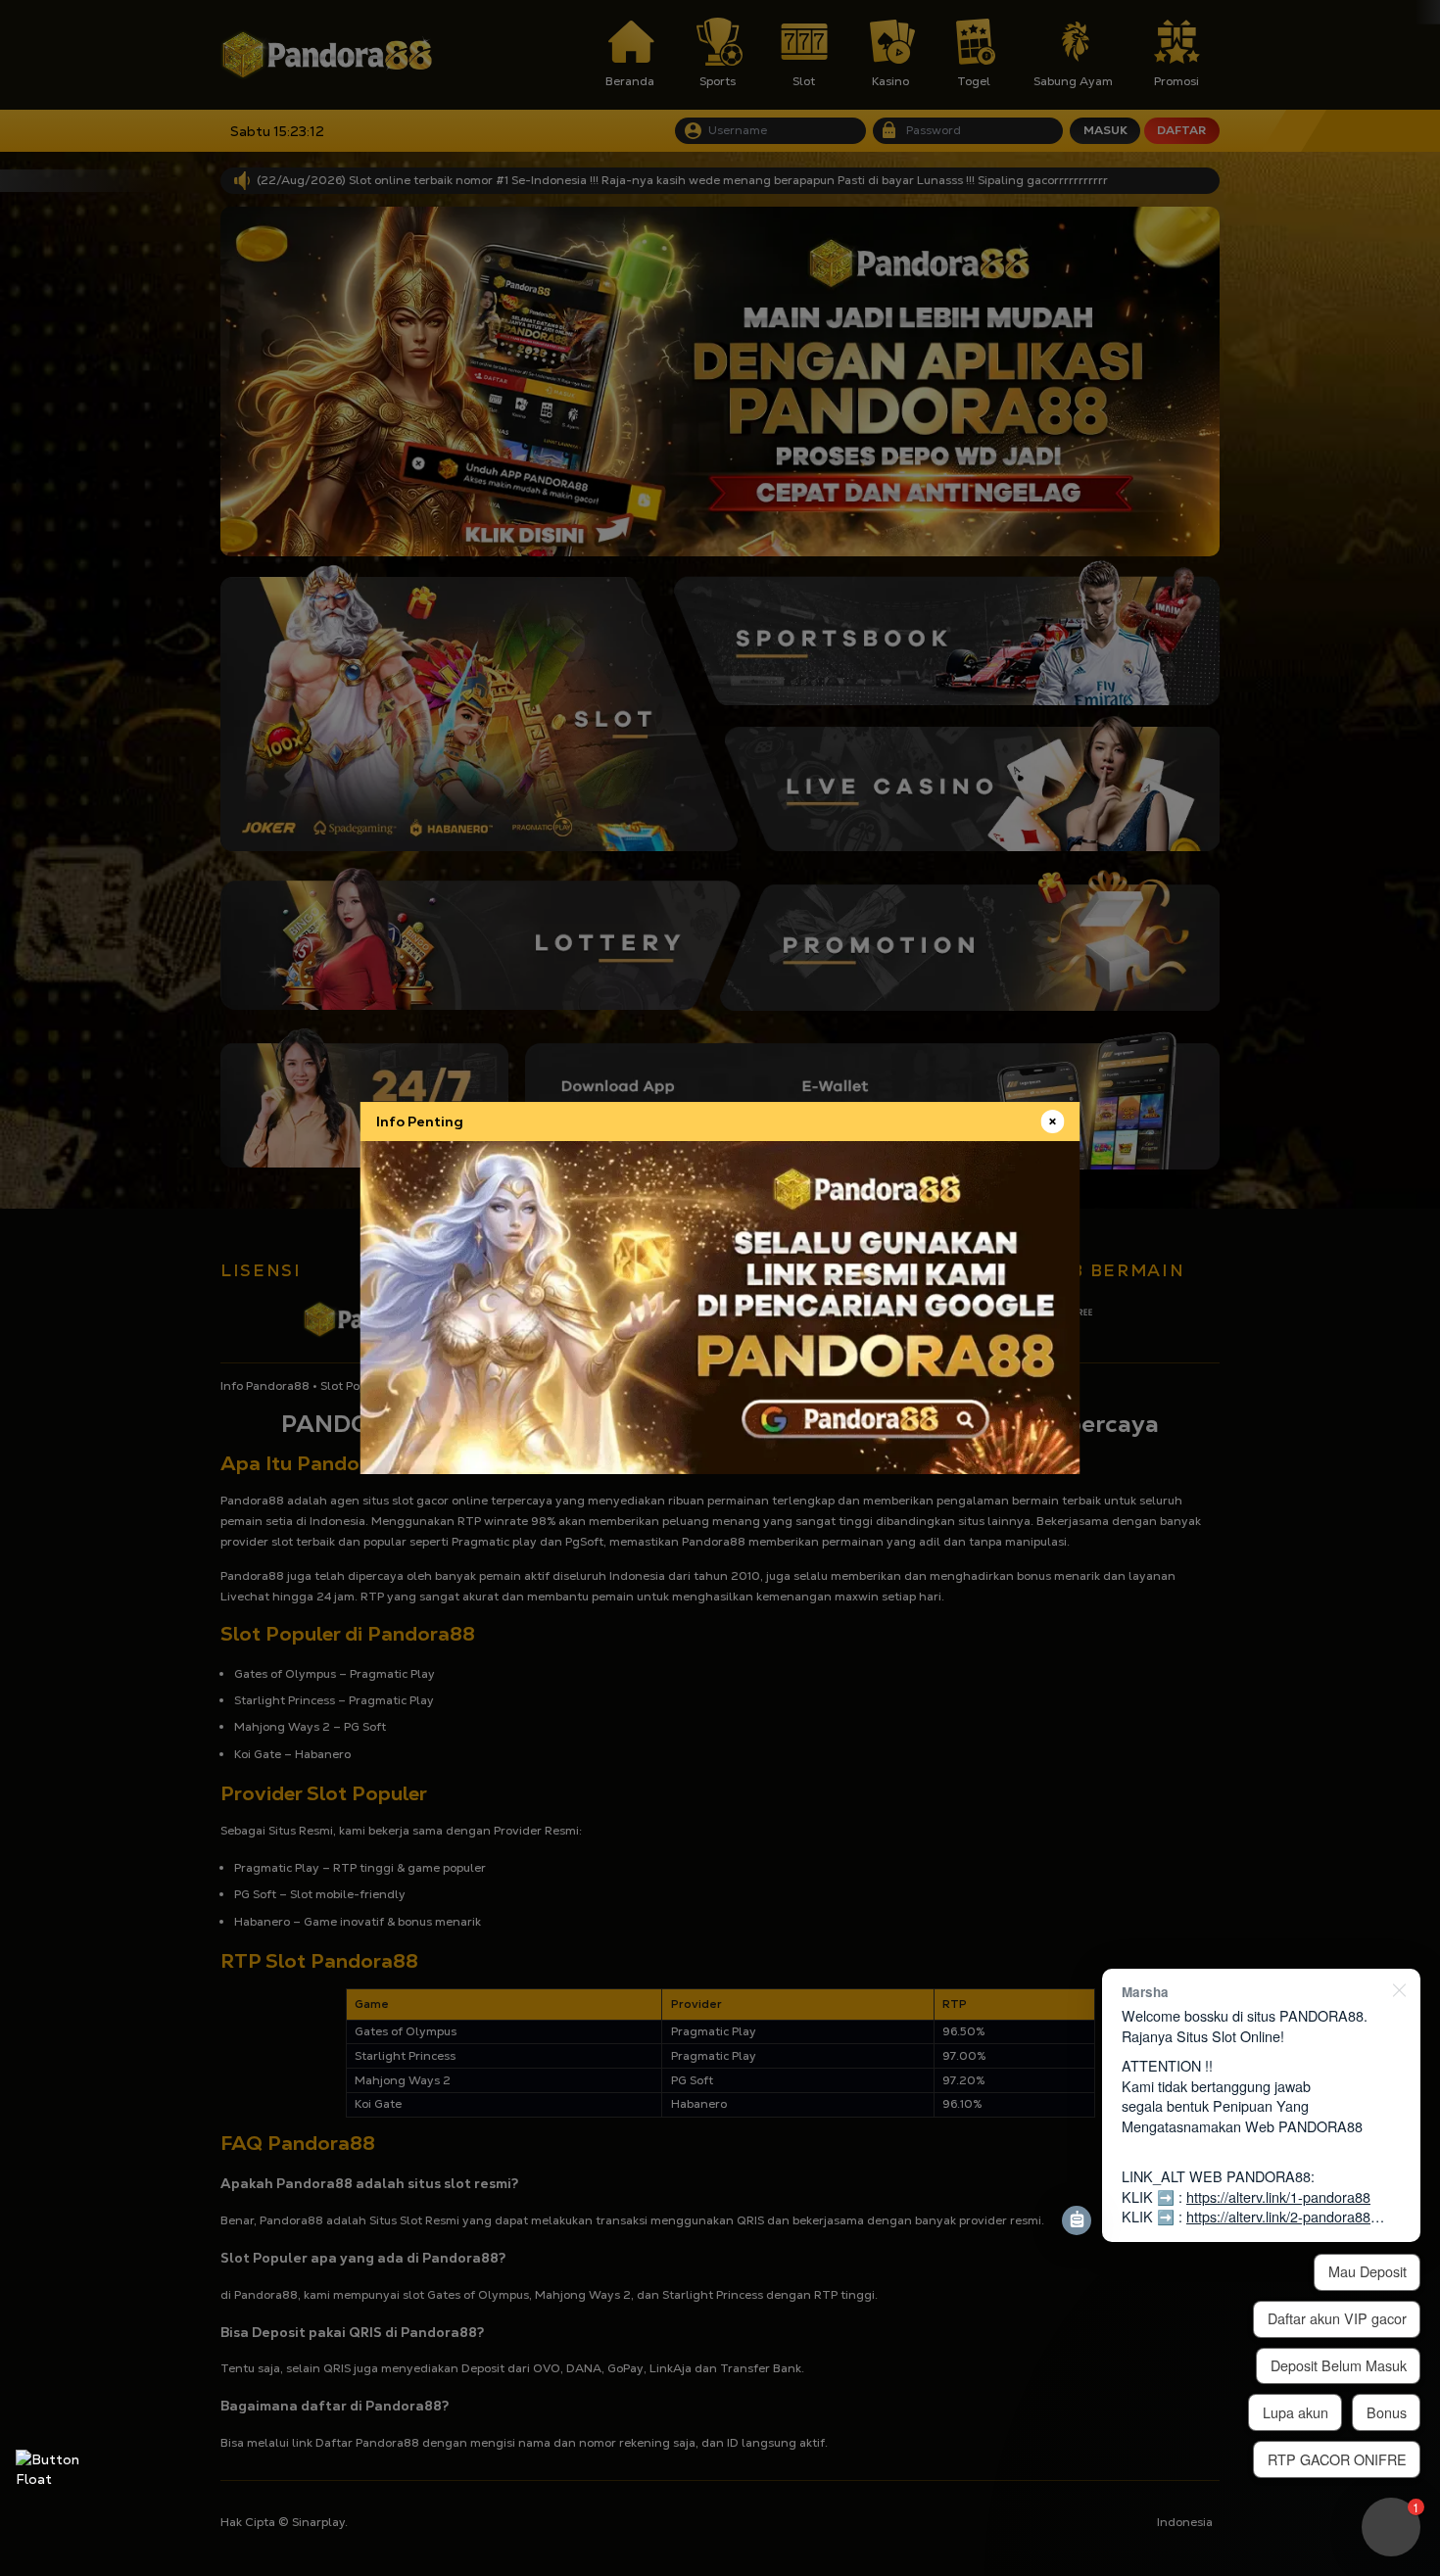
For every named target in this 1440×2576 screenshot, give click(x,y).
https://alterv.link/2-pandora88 (1278, 2216)
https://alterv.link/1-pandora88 (1278, 2196)
